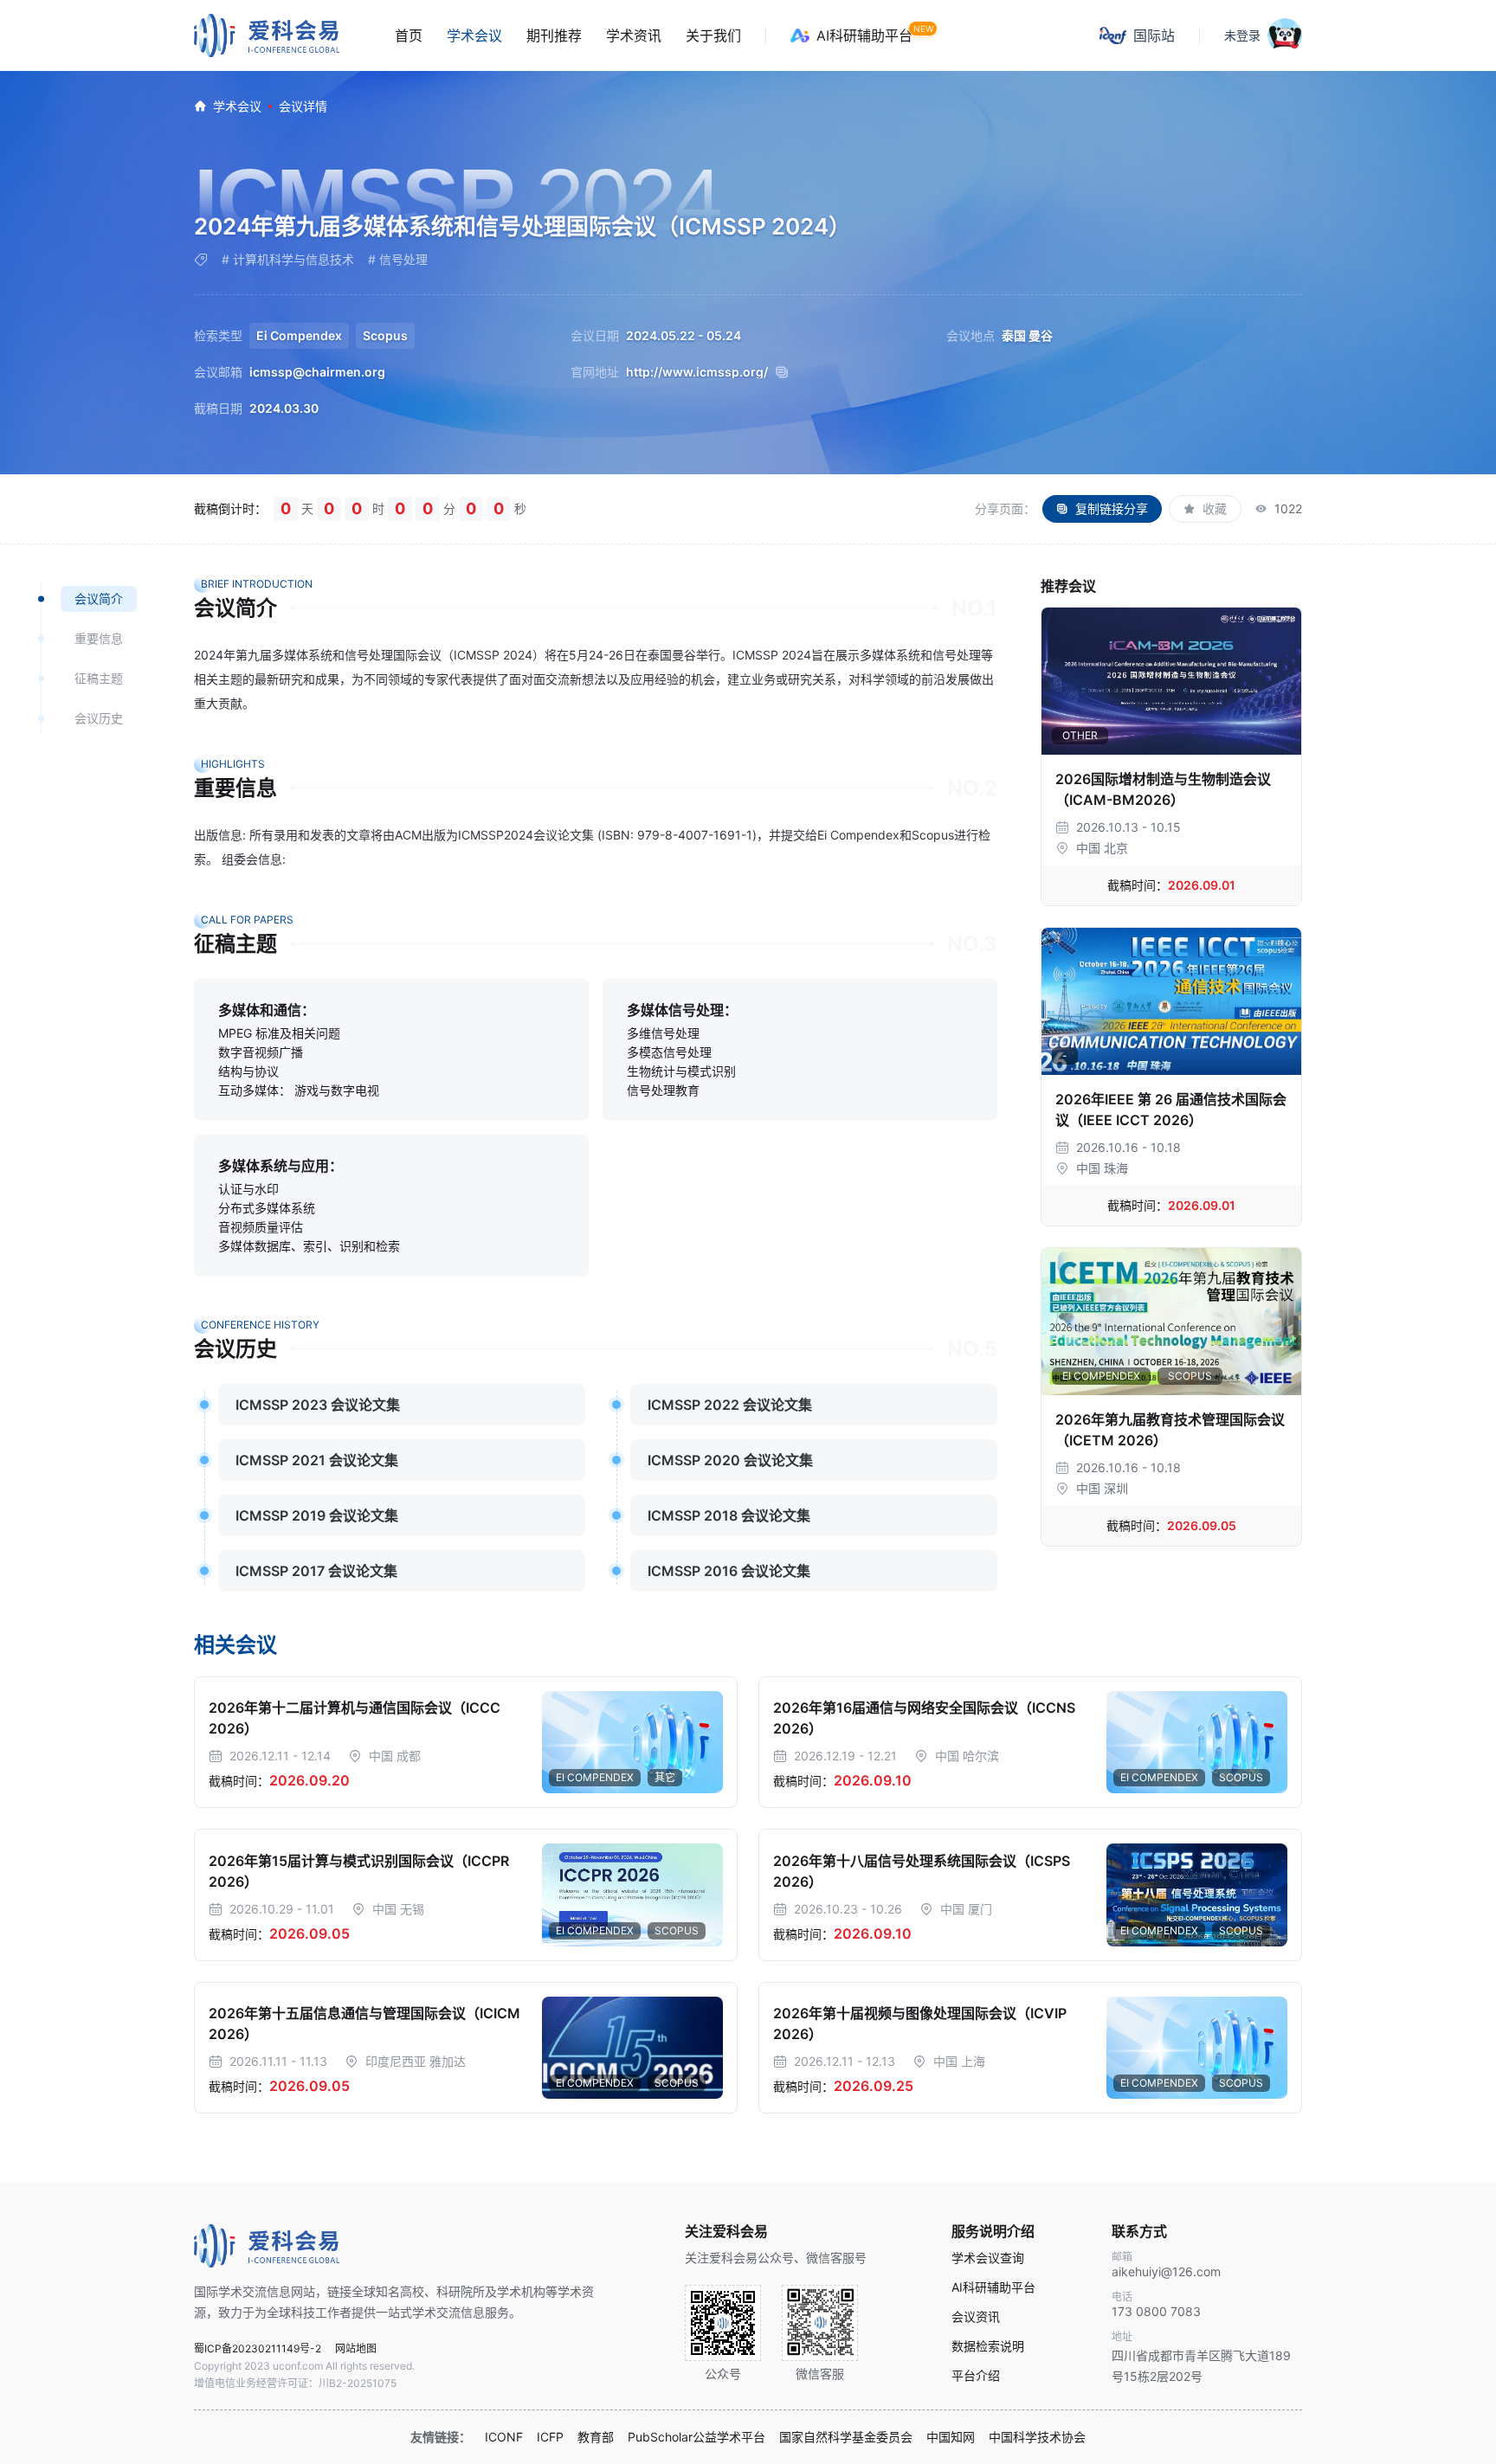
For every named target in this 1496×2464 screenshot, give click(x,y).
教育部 (596, 2437)
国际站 (1154, 35)
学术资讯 (634, 35)
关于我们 (713, 35)
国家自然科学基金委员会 (846, 2437)
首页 (409, 35)
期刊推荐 (554, 35)
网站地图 (356, 2348)
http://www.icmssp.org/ (697, 372)
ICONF (504, 2437)
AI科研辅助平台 (864, 35)
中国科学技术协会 (1037, 2437)
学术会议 (474, 35)
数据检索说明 (988, 2346)
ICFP (550, 2437)
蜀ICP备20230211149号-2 (258, 2348)
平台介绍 (976, 2376)
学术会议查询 (988, 2258)
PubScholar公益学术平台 (696, 2437)
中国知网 (951, 2437)
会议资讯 (976, 2317)
